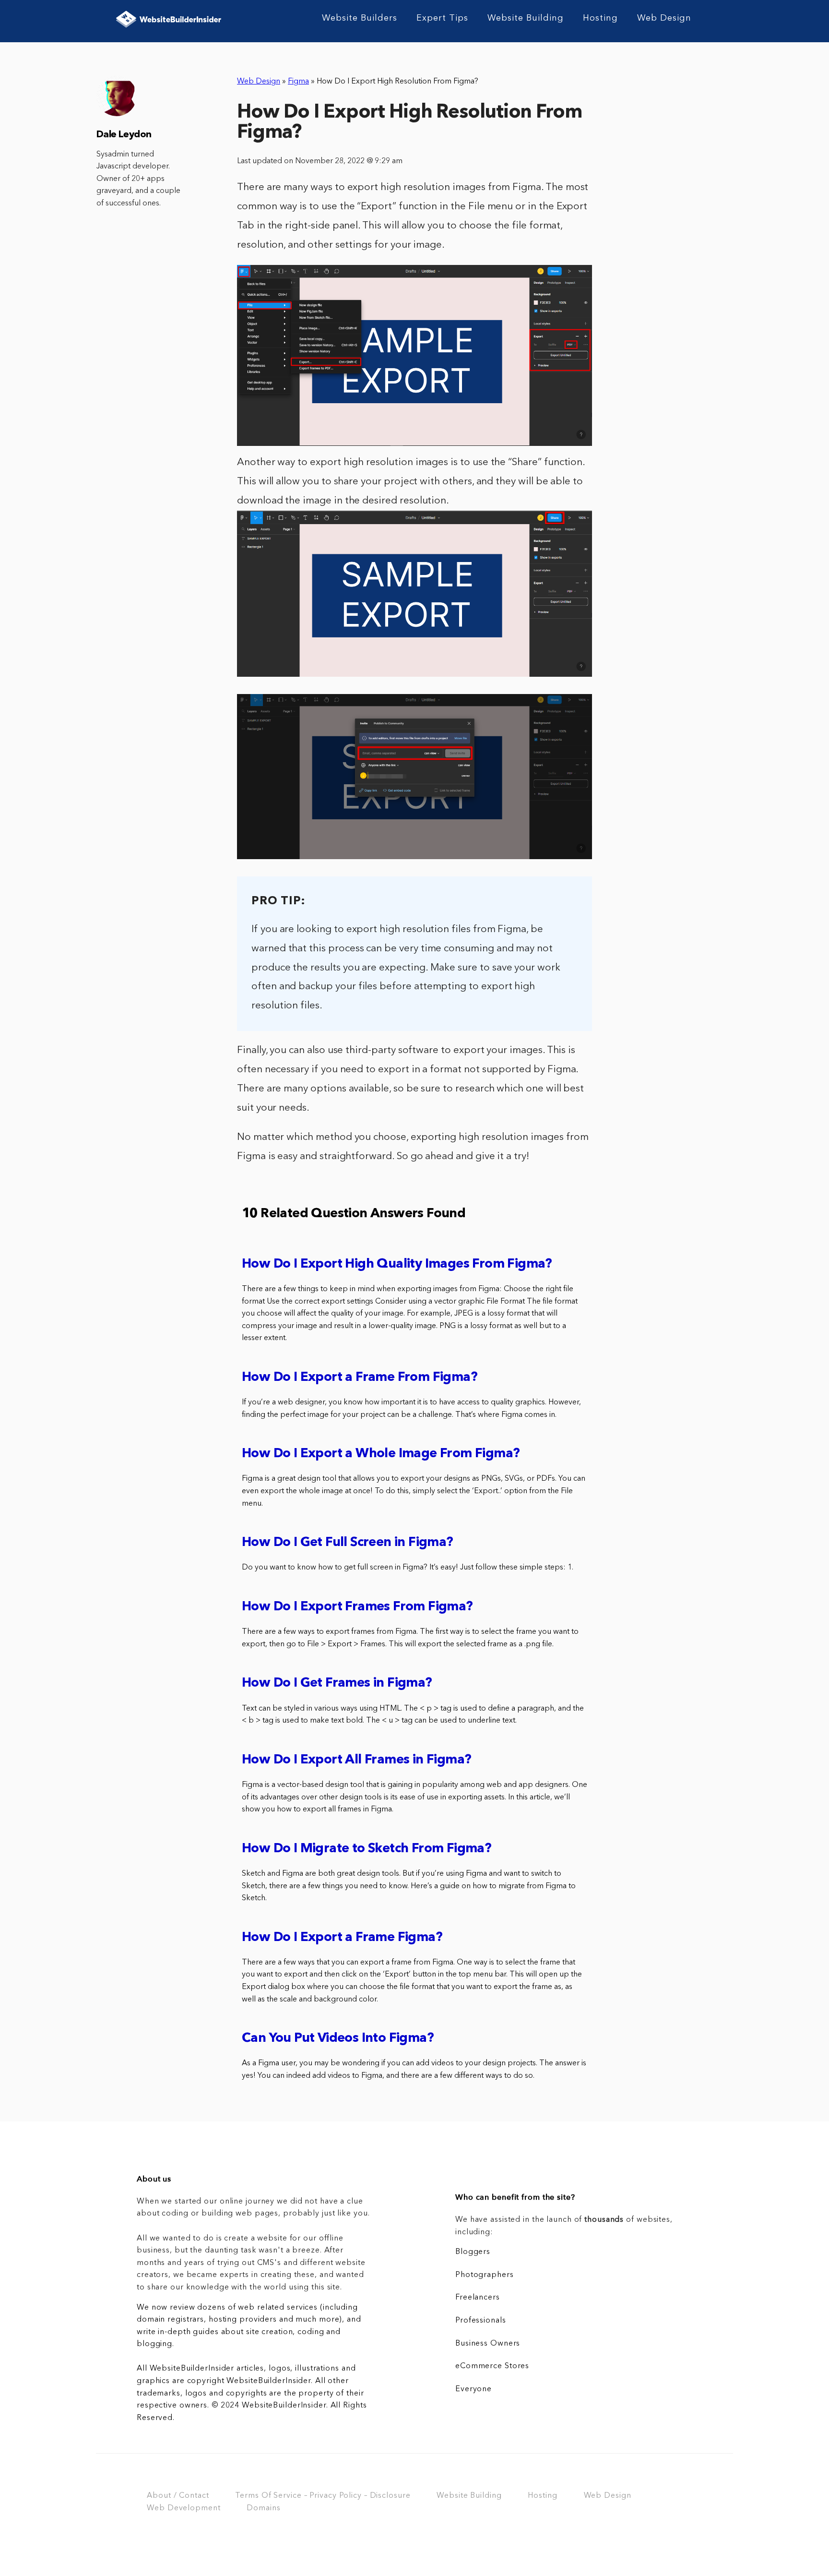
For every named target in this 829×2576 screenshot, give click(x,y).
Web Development (184, 2508)
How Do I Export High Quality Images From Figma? (397, 1264)
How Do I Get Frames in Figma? (337, 1683)
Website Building (526, 18)
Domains (263, 2508)
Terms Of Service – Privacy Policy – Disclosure (323, 2496)
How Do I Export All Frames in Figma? (356, 1760)
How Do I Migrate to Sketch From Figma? (367, 1849)
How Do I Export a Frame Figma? (342, 1938)
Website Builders (360, 18)
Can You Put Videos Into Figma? (338, 2039)
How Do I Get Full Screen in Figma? (348, 1543)
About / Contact (178, 2496)
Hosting (600, 18)
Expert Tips (442, 18)
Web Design (664, 18)
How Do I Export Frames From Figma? (357, 1607)
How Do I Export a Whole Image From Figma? (381, 1454)
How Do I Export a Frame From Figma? (360, 1378)
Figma (298, 82)
